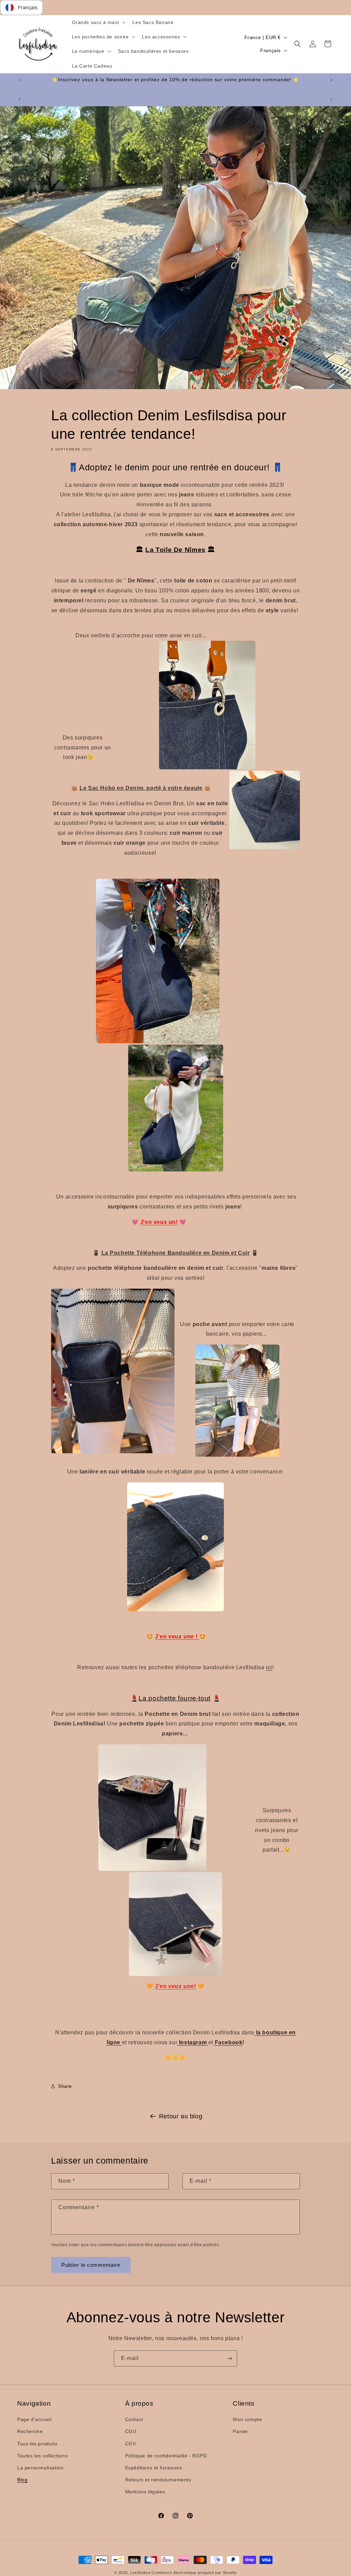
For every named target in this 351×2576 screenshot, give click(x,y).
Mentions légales (145, 2492)
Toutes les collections (42, 2456)
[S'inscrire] (229, 2358)
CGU (131, 2431)
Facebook (228, 2042)
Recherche (30, 2431)
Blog (22, 2480)
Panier (240, 2431)
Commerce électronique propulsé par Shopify (194, 2573)
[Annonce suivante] (331, 80)
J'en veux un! (159, 1222)
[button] (98, 22)
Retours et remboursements (158, 2480)
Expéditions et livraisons (154, 2468)
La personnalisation (40, 2468)
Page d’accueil (34, 2419)
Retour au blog (181, 2116)
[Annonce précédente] (20, 80)
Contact (134, 2419)
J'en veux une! (175, 1986)
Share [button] (65, 2086)
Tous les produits (37, 2444)
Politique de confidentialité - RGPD (166, 2456)
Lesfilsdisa (140, 2573)
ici (269, 1667)
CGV (131, 2444)
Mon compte (247, 2419)
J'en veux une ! (177, 1636)
